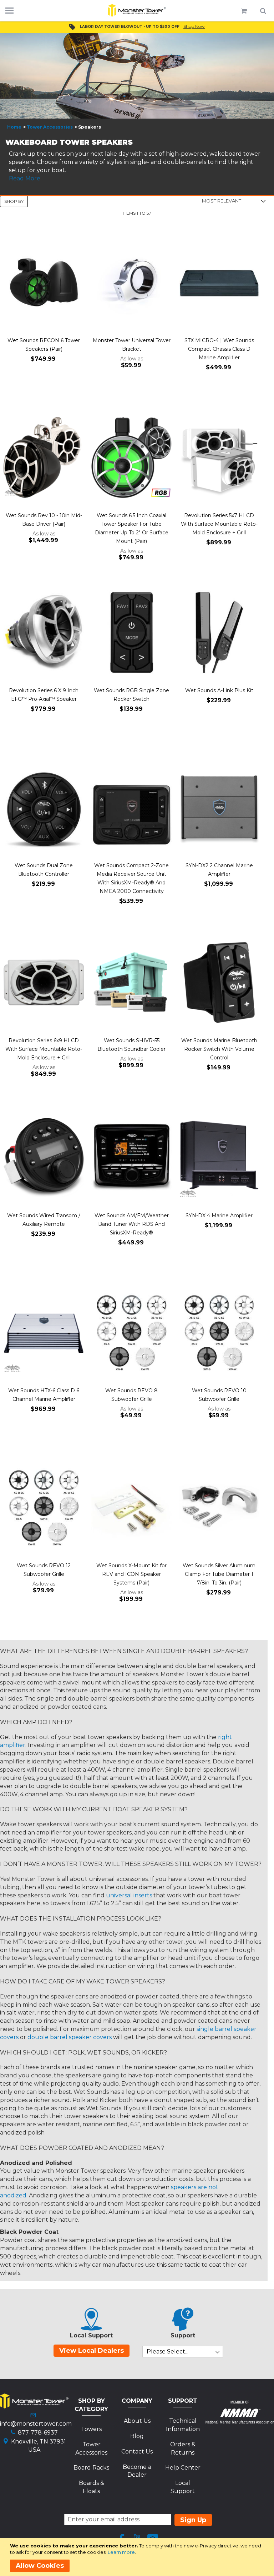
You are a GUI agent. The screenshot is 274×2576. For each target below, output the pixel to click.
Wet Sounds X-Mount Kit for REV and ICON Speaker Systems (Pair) (131, 1574)
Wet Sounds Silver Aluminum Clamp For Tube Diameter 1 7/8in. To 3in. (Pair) (219, 1574)
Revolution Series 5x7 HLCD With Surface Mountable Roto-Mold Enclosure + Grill (219, 524)
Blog (137, 2436)
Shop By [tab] (14, 201)
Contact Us (137, 2452)
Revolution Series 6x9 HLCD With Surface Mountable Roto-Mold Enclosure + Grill (44, 1049)
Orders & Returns (183, 2448)
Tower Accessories (50, 127)
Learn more (121, 2552)
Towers (91, 2429)
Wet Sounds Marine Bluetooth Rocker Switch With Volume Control (219, 1049)
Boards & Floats (92, 2487)
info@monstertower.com (36, 2424)
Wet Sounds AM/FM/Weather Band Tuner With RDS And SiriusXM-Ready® (132, 1224)
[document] (138, 2557)
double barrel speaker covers (70, 2037)
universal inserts (129, 1895)
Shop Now (194, 26)
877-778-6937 (38, 2433)
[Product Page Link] (44, 283)
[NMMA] (240, 2422)
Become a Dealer (137, 2471)
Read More (25, 178)
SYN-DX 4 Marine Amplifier (219, 1215)
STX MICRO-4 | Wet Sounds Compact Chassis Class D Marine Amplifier (219, 349)
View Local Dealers (92, 2351)
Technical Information (183, 2425)
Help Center (183, 2468)
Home (14, 127)
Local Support (183, 2487)
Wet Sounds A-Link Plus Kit (219, 690)
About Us (137, 2421)
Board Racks (91, 2468)
